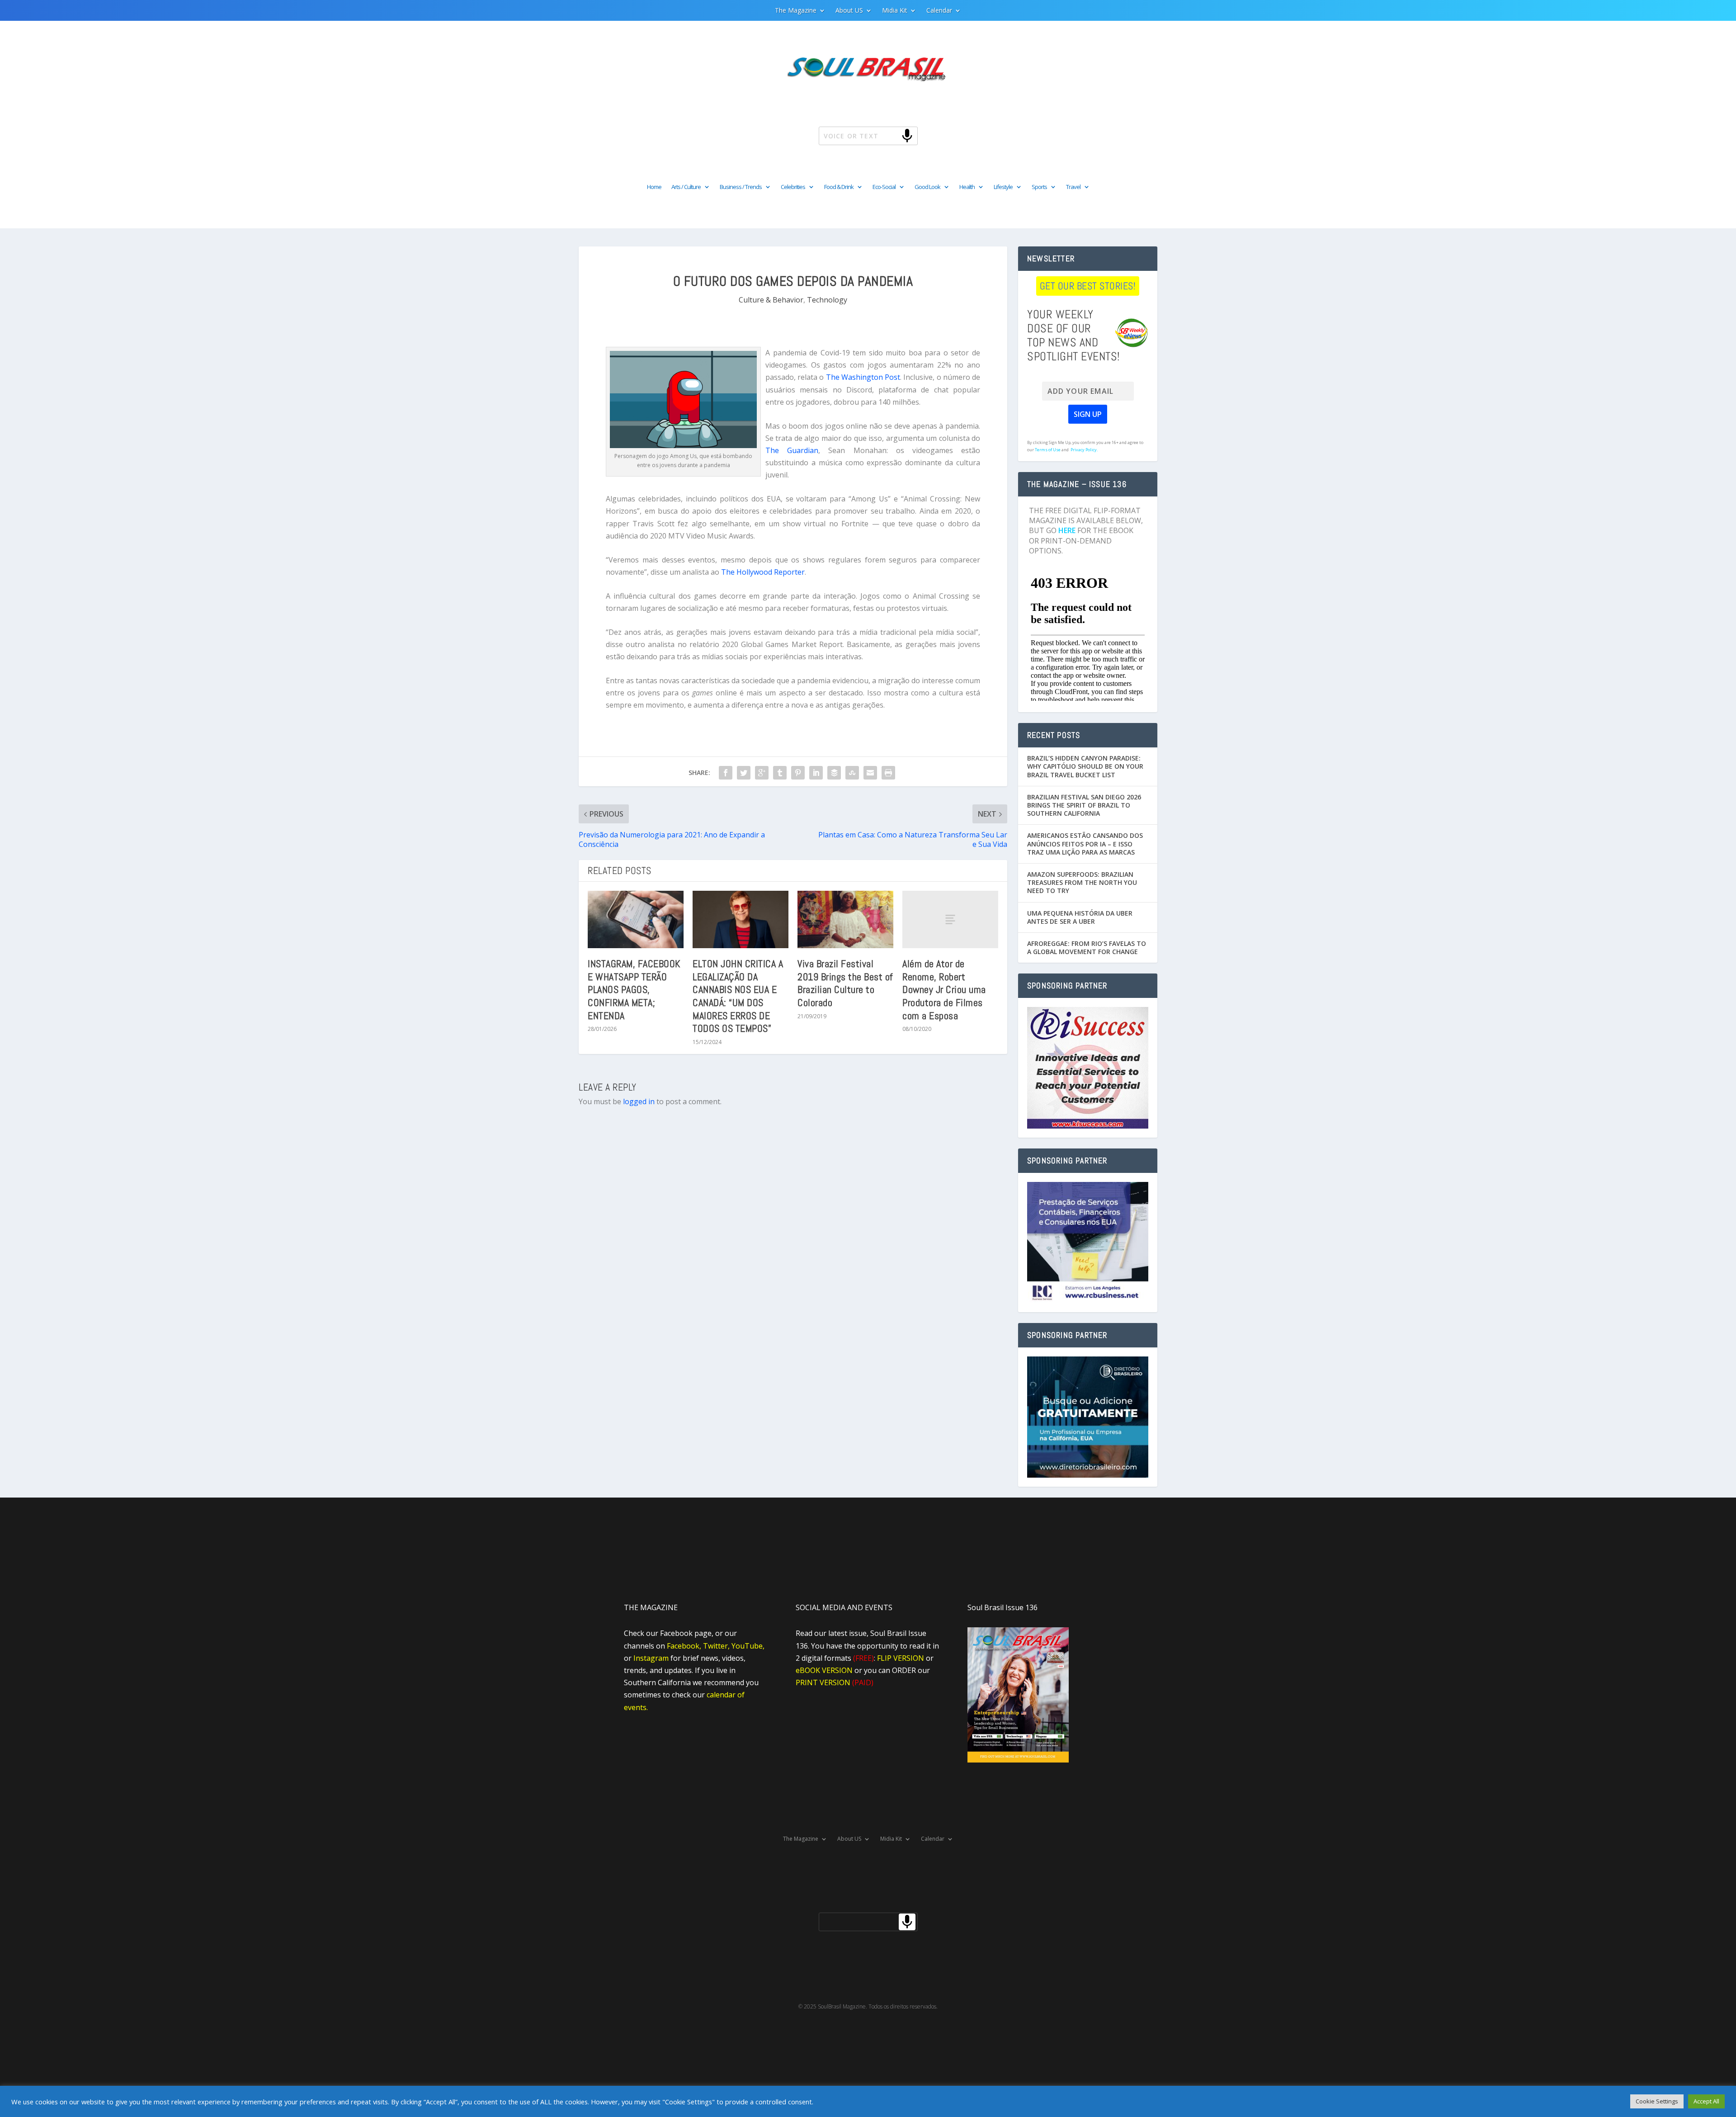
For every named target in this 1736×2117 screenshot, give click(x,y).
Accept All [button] (1706, 2101)
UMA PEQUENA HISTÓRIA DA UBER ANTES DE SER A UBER (1080, 917)
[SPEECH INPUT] (892, 135)
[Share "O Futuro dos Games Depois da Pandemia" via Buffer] (834, 773)
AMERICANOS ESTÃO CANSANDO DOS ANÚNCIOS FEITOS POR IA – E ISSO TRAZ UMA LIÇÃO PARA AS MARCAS (1085, 843)
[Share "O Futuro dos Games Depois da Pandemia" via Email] (870, 773)
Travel (1073, 187)
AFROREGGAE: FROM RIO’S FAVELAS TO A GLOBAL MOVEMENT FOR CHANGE (1087, 947)
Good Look (927, 187)
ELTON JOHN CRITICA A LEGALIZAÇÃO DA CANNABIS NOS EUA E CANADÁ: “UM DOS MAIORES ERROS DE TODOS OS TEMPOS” (738, 996)
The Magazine (796, 11)
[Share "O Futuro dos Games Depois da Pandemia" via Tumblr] (780, 773)
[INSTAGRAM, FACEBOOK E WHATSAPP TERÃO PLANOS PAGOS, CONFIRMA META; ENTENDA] (636, 919)
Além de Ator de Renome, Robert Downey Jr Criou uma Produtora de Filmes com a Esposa (944, 989)
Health (967, 187)
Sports (1039, 187)
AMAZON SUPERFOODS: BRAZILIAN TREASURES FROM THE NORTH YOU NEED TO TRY (1082, 882)
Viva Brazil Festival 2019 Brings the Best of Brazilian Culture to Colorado (845, 983)
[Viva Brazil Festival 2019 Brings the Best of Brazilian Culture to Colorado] (845, 919)
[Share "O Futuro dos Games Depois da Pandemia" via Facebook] (726, 773)
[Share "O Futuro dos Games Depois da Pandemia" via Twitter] (744, 773)
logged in (639, 1101)
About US (849, 11)
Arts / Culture (686, 187)
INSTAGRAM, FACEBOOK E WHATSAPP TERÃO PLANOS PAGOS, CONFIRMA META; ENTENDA (634, 989)
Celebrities (793, 187)
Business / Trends (741, 187)
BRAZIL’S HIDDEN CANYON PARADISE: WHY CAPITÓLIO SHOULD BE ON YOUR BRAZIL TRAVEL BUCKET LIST (1085, 766)
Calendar (939, 11)
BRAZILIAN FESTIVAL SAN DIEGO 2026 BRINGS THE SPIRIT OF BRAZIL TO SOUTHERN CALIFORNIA (1084, 805)
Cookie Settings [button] (1657, 2101)
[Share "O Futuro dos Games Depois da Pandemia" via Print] (888, 773)
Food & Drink (839, 187)
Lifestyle (1003, 187)
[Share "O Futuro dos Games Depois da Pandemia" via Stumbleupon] (852, 773)
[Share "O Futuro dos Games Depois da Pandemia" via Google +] (762, 773)
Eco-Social (884, 187)
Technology (827, 300)
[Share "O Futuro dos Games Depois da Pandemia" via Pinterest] (798, 773)
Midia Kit (895, 11)
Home (654, 187)
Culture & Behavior (771, 300)
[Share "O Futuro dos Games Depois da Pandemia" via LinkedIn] (816, 773)
